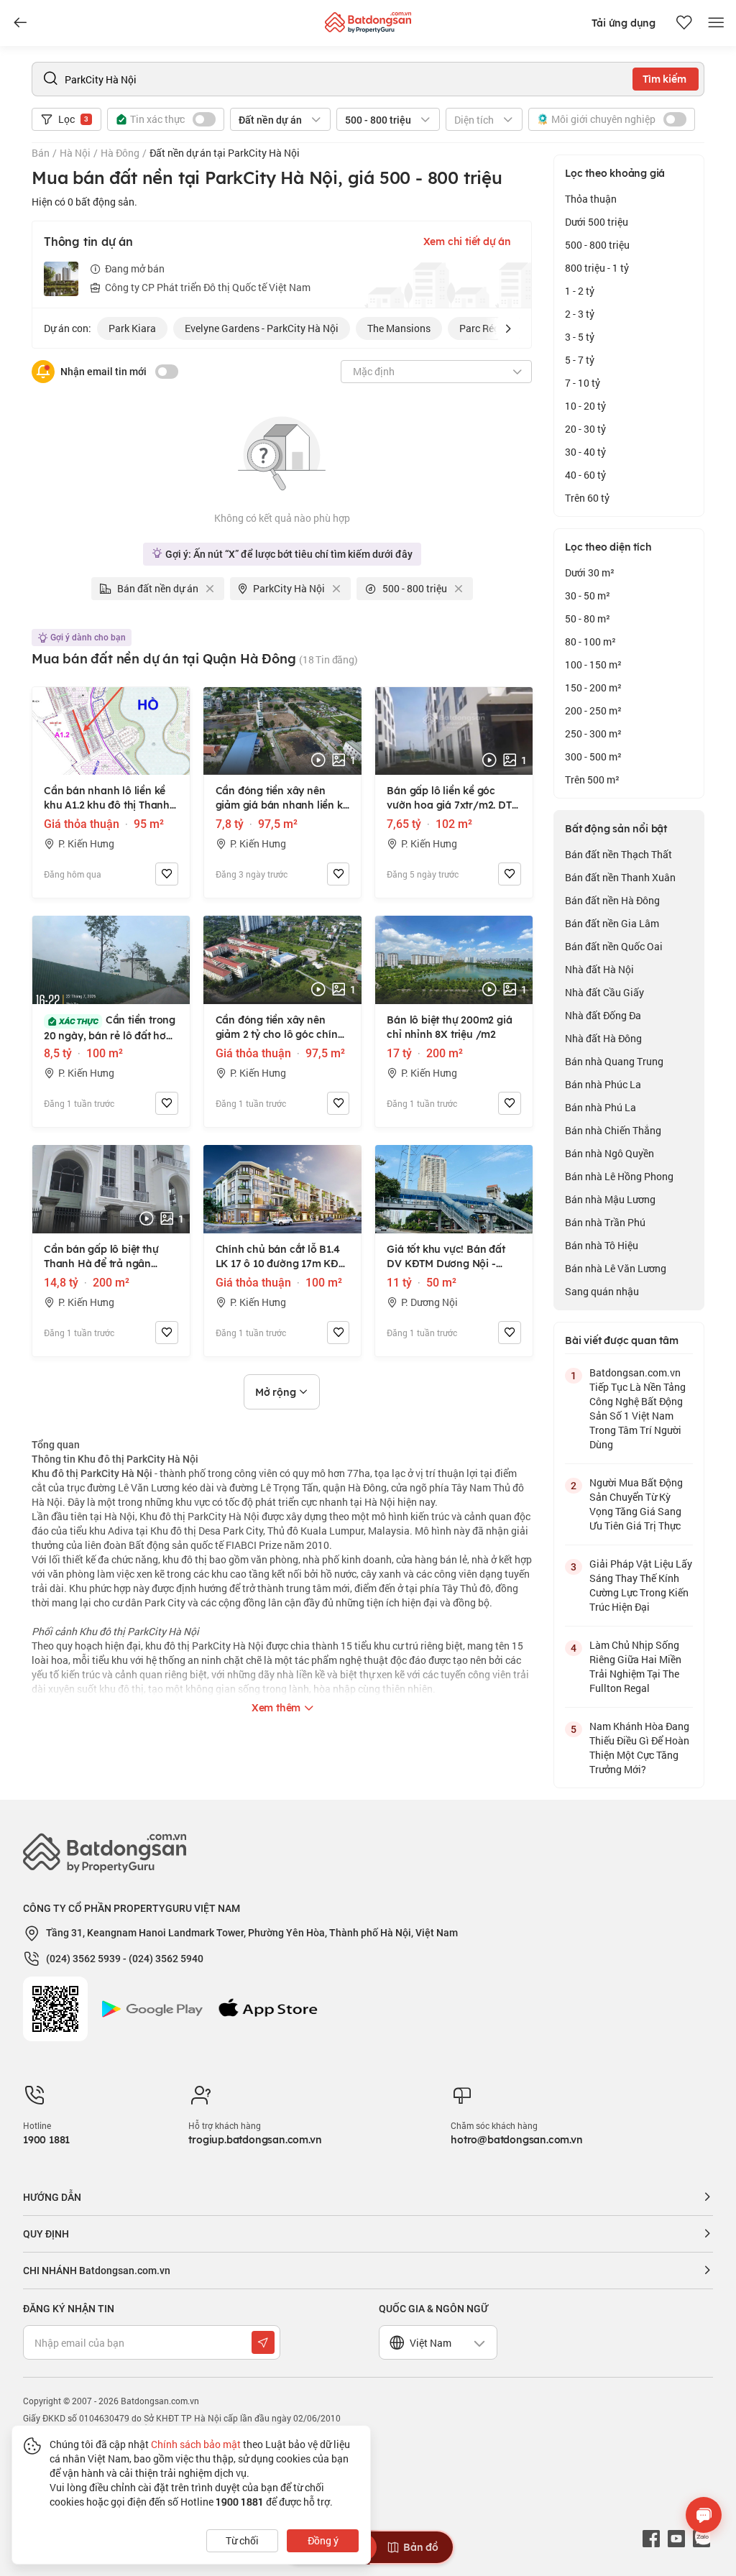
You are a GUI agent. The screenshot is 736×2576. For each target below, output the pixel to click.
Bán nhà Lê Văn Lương (616, 1268)
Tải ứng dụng (624, 23)
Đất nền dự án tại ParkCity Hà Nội (225, 153)
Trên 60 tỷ (587, 498)
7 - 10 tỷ (583, 383)
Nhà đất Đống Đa (603, 1015)
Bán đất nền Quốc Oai (614, 946)
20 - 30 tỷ (585, 429)
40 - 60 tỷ (585, 475)
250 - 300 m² (593, 733)
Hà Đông (120, 153)
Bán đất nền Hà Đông (612, 900)
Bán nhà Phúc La (603, 1084)
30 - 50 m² (588, 595)
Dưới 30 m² (590, 572)
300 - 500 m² (593, 756)
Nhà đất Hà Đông (603, 1038)
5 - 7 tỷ (580, 360)
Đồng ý (323, 2540)
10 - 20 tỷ (585, 406)
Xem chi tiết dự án (467, 241)
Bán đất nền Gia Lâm (612, 923)
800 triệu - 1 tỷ (597, 268)
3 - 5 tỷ (580, 337)
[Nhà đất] (368, 19)
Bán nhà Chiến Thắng (613, 1130)
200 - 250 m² (593, 710)
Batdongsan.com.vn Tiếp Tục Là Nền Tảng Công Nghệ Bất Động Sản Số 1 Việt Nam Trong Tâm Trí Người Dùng (638, 1408)
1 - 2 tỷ (580, 291)
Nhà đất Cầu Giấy (604, 992)
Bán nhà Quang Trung (614, 1061)
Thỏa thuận (591, 199)
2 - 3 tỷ (580, 314)
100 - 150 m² (593, 664)
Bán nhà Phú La (601, 1107)
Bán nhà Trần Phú (605, 1222)
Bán (41, 153)
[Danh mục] (20, 23)
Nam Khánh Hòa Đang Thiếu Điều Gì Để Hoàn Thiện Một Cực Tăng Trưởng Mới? (639, 1748)
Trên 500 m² (592, 779)
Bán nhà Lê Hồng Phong (619, 1176)
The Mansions (399, 328)
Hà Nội (75, 153)
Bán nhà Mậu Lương (610, 1199)
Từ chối (242, 2540)
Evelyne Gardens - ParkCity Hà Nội (262, 328)
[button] (508, 328)
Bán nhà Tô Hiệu (602, 1245)
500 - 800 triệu (597, 245)
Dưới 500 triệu (597, 222)
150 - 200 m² (593, 687)
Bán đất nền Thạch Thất (618, 854)
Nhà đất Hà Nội (599, 969)
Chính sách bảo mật (196, 2444)
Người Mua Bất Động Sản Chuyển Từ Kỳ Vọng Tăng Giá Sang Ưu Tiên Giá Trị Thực (636, 1504)
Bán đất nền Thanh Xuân (620, 877)
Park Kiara (132, 328)
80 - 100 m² (590, 641)
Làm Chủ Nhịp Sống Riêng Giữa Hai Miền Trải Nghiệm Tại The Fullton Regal (635, 1666)
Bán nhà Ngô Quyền (609, 1153)
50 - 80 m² (588, 618)
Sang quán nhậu (602, 1291)
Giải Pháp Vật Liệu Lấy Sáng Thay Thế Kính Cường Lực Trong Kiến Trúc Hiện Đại (641, 1585)
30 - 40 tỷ (585, 452)
